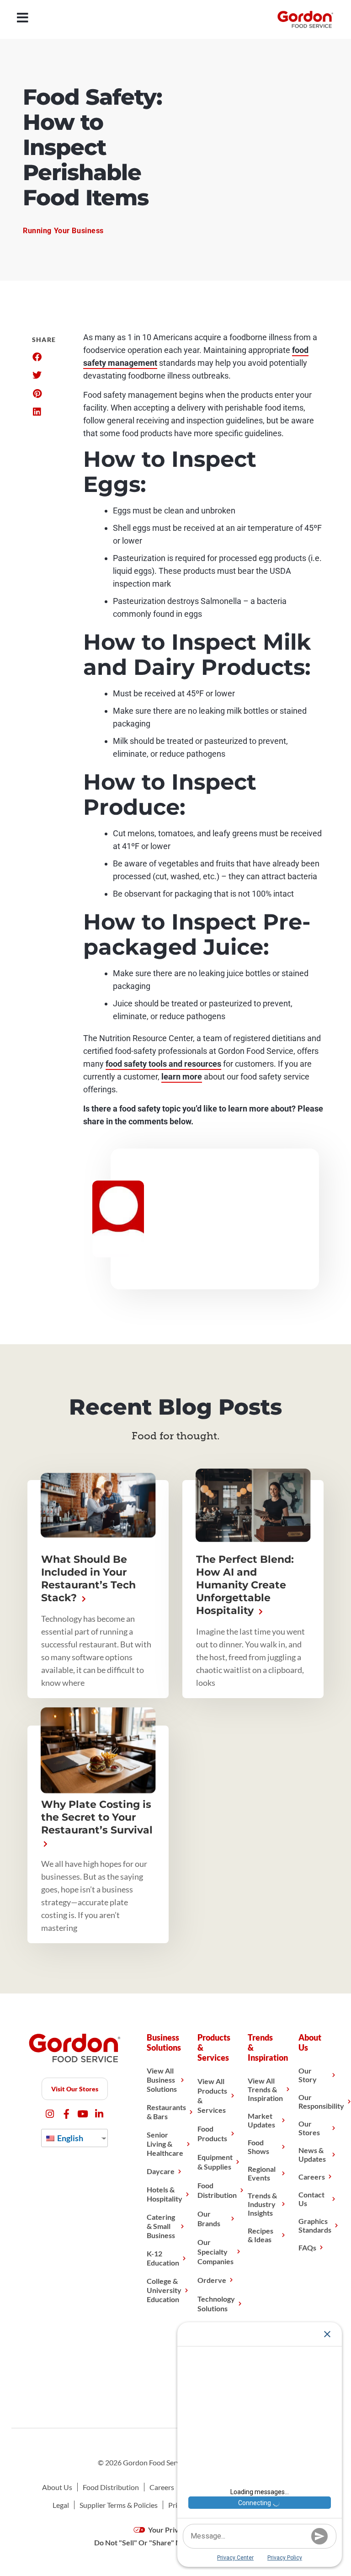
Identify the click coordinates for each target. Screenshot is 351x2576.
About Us (57, 2487)
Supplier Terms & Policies (119, 2505)
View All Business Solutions (162, 2080)
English (69, 2138)
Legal (61, 2505)
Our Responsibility (321, 2101)
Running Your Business (63, 231)
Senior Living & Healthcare (165, 2144)
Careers (312, 2177)
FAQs (307, 2247)
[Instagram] (50, 2114)
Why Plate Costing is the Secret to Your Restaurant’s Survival (97, 1817)
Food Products (212, 2133)
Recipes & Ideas (261, 2235)
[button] (37, 357)
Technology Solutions (216, 2303)
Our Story (308, 2075)
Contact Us (311, 2199)
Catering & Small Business (161, 2226)
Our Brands (209, 2218)
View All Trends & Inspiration (265, 2089)
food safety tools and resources (163, 1064)
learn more (182, 1077)
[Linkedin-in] (99, 2114)
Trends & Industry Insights (262, 2204)
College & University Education (164, 2290)
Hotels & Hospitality (165, 2194)
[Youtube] (83, 2114)
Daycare (161, 2171)
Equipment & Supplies (215, 2162)
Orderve (212, 2280)
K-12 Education (163, 2258)
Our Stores (309, 2128)
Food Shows (258, 2147)
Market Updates (261, 2120)
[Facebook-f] (66, 2114)
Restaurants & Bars (166, 2112)
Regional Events (262, 2173)
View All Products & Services (212, 2095)
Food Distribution (217, 2190)
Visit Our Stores (75, 2089)
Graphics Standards (315, 2225)
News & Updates (312, 2154)
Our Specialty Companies (215, 2252)
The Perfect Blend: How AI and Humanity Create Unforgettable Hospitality (245, 1585)
